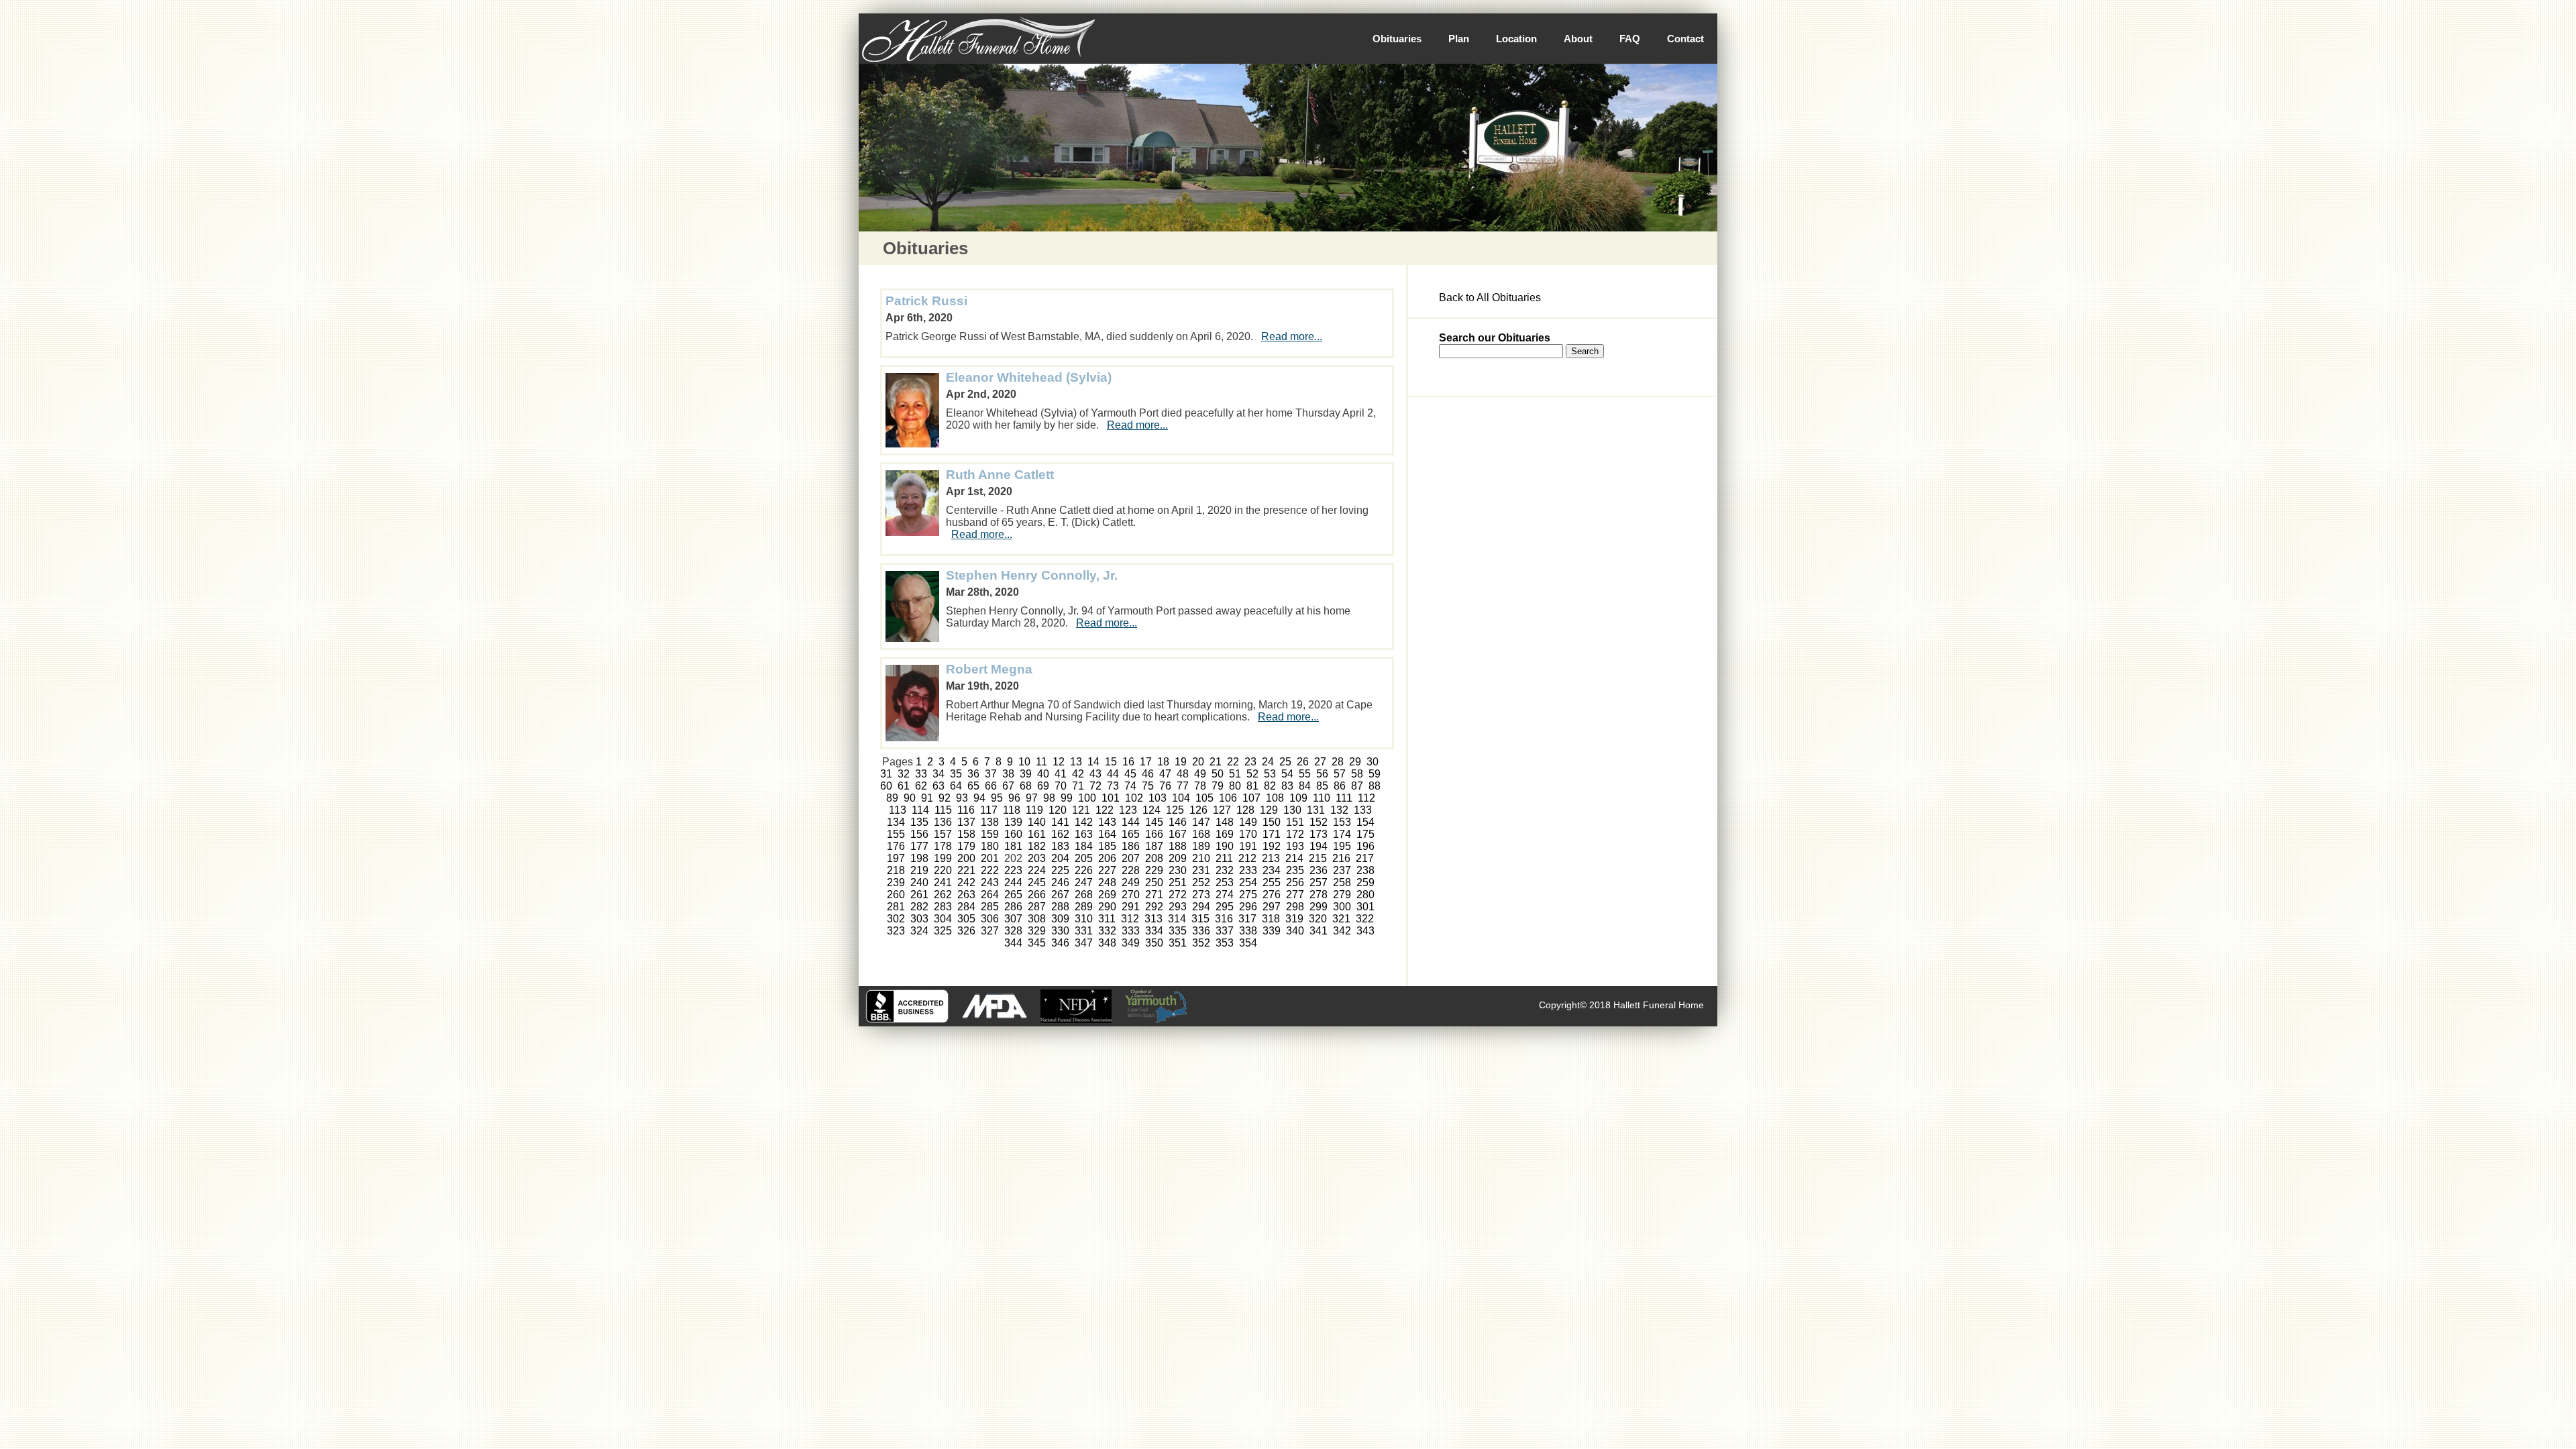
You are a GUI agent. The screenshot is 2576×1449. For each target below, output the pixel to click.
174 (1342, 834)
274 (1225, 895)
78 (1200, 786)
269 (1107, 895)
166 (1154, 834)
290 (1107, 907)
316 (1224, 919)
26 (1303, 762)
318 (1271, 919)
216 (1341, 858)
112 (1366, 798)
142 (1084, 822)
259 (1365, 882)
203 (1037, 858)
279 (1342, 895)
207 (1131, 858)
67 (1008, 786)
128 (1245, 810)
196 (1365, 846)
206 (1107, 858)
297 (1272, 907)
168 (1201, 834)
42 (1078, 774)
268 (1084, 895)
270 (1131, 895)
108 (1275, 798)
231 (1201, 870)
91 (927, 798)
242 (966, 882)
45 (1130, 774)
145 (1154, 822)
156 (919, 834)
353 (1225, 943)
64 (956, 786)
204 (1060, 858)
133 (1363, 810)
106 (1228, 798)
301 (1365, 907)
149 (1248, 822)
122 (1105, 810)
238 (1365, 870)
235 (1295, 870)
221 (966, 870)
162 (1060, 834)
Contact (1685, 39)
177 (919, 846)
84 (1305, 786)
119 (1034, 810)
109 (1298, 798)
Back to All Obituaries (1490, 298)
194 (1319, 846)
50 (1218, 774)
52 (1252, 774)
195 (1342, 846)
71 (1078, 786)
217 (1365, 858)
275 (1248, 895)
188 (1178, 846)
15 (1111, 762)
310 (1084, 919)
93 (962, 798)
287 (1037, 907)
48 (1183, 774)
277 (1295, 895)
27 (1320, 762)
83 (1287, 786)
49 (1200, 774)
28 (1338, 762)
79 (1218, 786)
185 (1107, 846)
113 (898, 810)
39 (1026, 774)
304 (943, 919)
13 (1076, 762)
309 (1060, 919)
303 (919, 919)
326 (966, 931)
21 (1216, 762)
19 (1181, 762)
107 (1251, 798)
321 (1341, 919)
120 (1058, 810)
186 (1131, 846)
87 (1357, 786)
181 (1013, 846)
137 (966, 822)
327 (990, 931)
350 (1154, 943)
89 (892, 798)
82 (1270, 786)
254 (1248, 882)
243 (990, 882)
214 (1294, 858)
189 (1201, 846)
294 (1201, 907)
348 (1107, 943)
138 (990, 822)
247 (1084, 882)
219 (919, 870)
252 (1201, 882)
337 (1225, 931)
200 (966, 858)
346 (1060, 943)
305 (966, 919)
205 (1084, 858)
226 (1084, 870)
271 (1154, 895)
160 (1013, 834)
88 (1375, 786)
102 (1134, 798)
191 (1248, 846)
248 (1107, 882)
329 (1037, 931)
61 (904, 786)
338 (1248, 931)
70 (1061, 786)
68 (1026, 786)
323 (896, 931)
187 (1154, 846)
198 (919, 858)
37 (991, 774)
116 (966, 810)
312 (1130, 919)
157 (943, 834)
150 (1272, 822)
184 (1084, 846)
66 (991, 786)
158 (966, 834)
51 (1235, 774)
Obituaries (1397, 39)
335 (1178, 931)
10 (1024, 762)
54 (1287, 774)
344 (1013, 943)
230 (1178, 870)
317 (1247, 919)
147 (1201, 822)
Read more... (1292, 336)
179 (966, 846)
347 (1084, 943)
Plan (1459, 39)
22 (1233, 762)
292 (1154, 907)
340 (1295, 931)
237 (1342, 870)
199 (943, 858)
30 (1373, 762)
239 (896, 882)
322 (1365, 919)
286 (1013, 907)
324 (919, 931)
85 (1322, 786)
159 (990, 834)
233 (1248, 870)
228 (1131, 870)
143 (1107, 822)
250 (1154, 882)
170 (1248, 834)
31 (886, 774)
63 (938, 786)
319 (1294, 919)
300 (1342, 907)
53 (1270, 774)
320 (1318, 919)
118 (1012, 810)
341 (1319, 931)
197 (896, 858)
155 (896, 834)
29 (1355, 762)
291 (1131, 907)
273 (1201, 895)
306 (990, 919)
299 (1319, 907)
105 (1204, 798)
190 (1225, 846)
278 (1319, 895)
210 (1201, 858)
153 (1342, 822)
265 (1013, 895)
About (1578, 39)
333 (1131, 931)
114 (920, 810)
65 (973, 786)
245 (1037, 882)
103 (1158, 798)
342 (1342, 931)
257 (1319, 882)
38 (1008, 774)
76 (1165, 786)
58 (1357, 774)
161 (1037, 834)
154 (1365, 822)
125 (1175, 810)
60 (886, 786)
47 (1165, 774)
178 (943, 846)
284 (966, 907)
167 (1178, 834)
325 (943, 931)
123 (1128, 810)
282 (919, 907)
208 (1154, 858)
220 (943, 870)
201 (990, 858)
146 (1178, 822)
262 (943, 895)
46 (1148, 774)
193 (1295, 846)
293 (1178, 907)
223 (1013, 870)
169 (1225, 834)
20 (1198, 762)
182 (1037, 846)
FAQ (1630, 39)
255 (1272, 882)
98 (1049, 798)
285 (990, 907)
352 (1201, 943)
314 (1177, 919)
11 (1041, 762)
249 (1131, 882)
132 (1339, 810)
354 (1248, 943)
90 (910, 798)
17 (1146, 762)
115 (943, 810)
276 (1272, 895)
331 (1084, 931)
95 (997, 798)
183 (1060, 846)
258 (1342, 882)
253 (1225, 882)
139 (1013, 822)
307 (1013, 919)
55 (1305, 774)
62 (921, 786)
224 (1037, 870)
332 (1107, 931)
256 (1295, 882)
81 (1252, 786)
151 (1295, 822)
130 (1292, 810)
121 (1081, 810)
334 (1154, 931)
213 (1271, 858)
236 (1319, 870)
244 (1013, 882)
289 (1084, 907)
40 (1043, 774)
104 (1181, 798)
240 (919, 882)
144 (1131, 822)
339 (1272, 931)
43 (1095, 774)
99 (1067, 798)
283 (943, 907)
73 (1113, 786)
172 (1295, 834)
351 (1178, 943)
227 (1107, 870)
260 (896, 895)
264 (990, 895)
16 (1128, 762)
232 (1225, 870)
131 (1316, 810)
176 (896, 846)
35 (956, 774)
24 (1268, 762)
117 (989, 810)
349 (1131, 943)
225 (1060, 870)
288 (1060, 907)
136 (943, 822)
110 (1322, 798)
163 (1084, 834)
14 (1093, 762)
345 (1037, 943)
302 (896, 919)
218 (896, 870)
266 (1037, 895)
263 (966, 895)
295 (1225, 907)
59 (1375, 774)
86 (1340, 786)
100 (1087, 798)
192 (1272, 846)
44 (1113, 774)
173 (1319, 834)
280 (1365, 895)
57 (1340, 774)
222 (990, 870)
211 (1224, 858)
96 (1014, 798)
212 (1247, 858)
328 (1013, 931)
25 (1285, 762)
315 (1200, 919)
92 (945, 798)
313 (1153, 919)
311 (1107, 919)
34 (938, 774)
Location (1516, 39)
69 (1043, 786)
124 (1151, 810)
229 (1154, 870)
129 (1269, 810)
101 (1111, 798)
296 (1248, 907)
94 (979, 798)
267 (1060, 895)
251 (1178, 882)
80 (1235, 786)
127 (1222, 810)
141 (1060, 822)
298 (1295, 907)
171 (1272, 834)
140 (1037, 822)
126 (1198, 810)
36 (973, 774)
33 (921, 774)
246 (1060, 882)
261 (919, 895)
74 (1130, 786)
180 (990, 846)
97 (1032, 798)
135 (919, 822)
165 (1131, 834)
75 (1148, 786)
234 (1272, 870)
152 (1319, 822)
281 (896, 907)
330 (1060, 931)
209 (1178, 858)
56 (1322, 774)
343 (1365, 931)
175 (1365, 834)
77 (1183, 786)
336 (1201, 931)
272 (1178, 895)
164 (1107, 834)
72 (1095, 786)
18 (1163, 762)
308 (1037, 919)
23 (1250, 762)
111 (1344, 798)
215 (1318, 858)
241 (943, 882)
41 (1061, 774)
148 (1225, 822)
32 (904, 774)
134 (896, 822)
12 (1059, 762)
